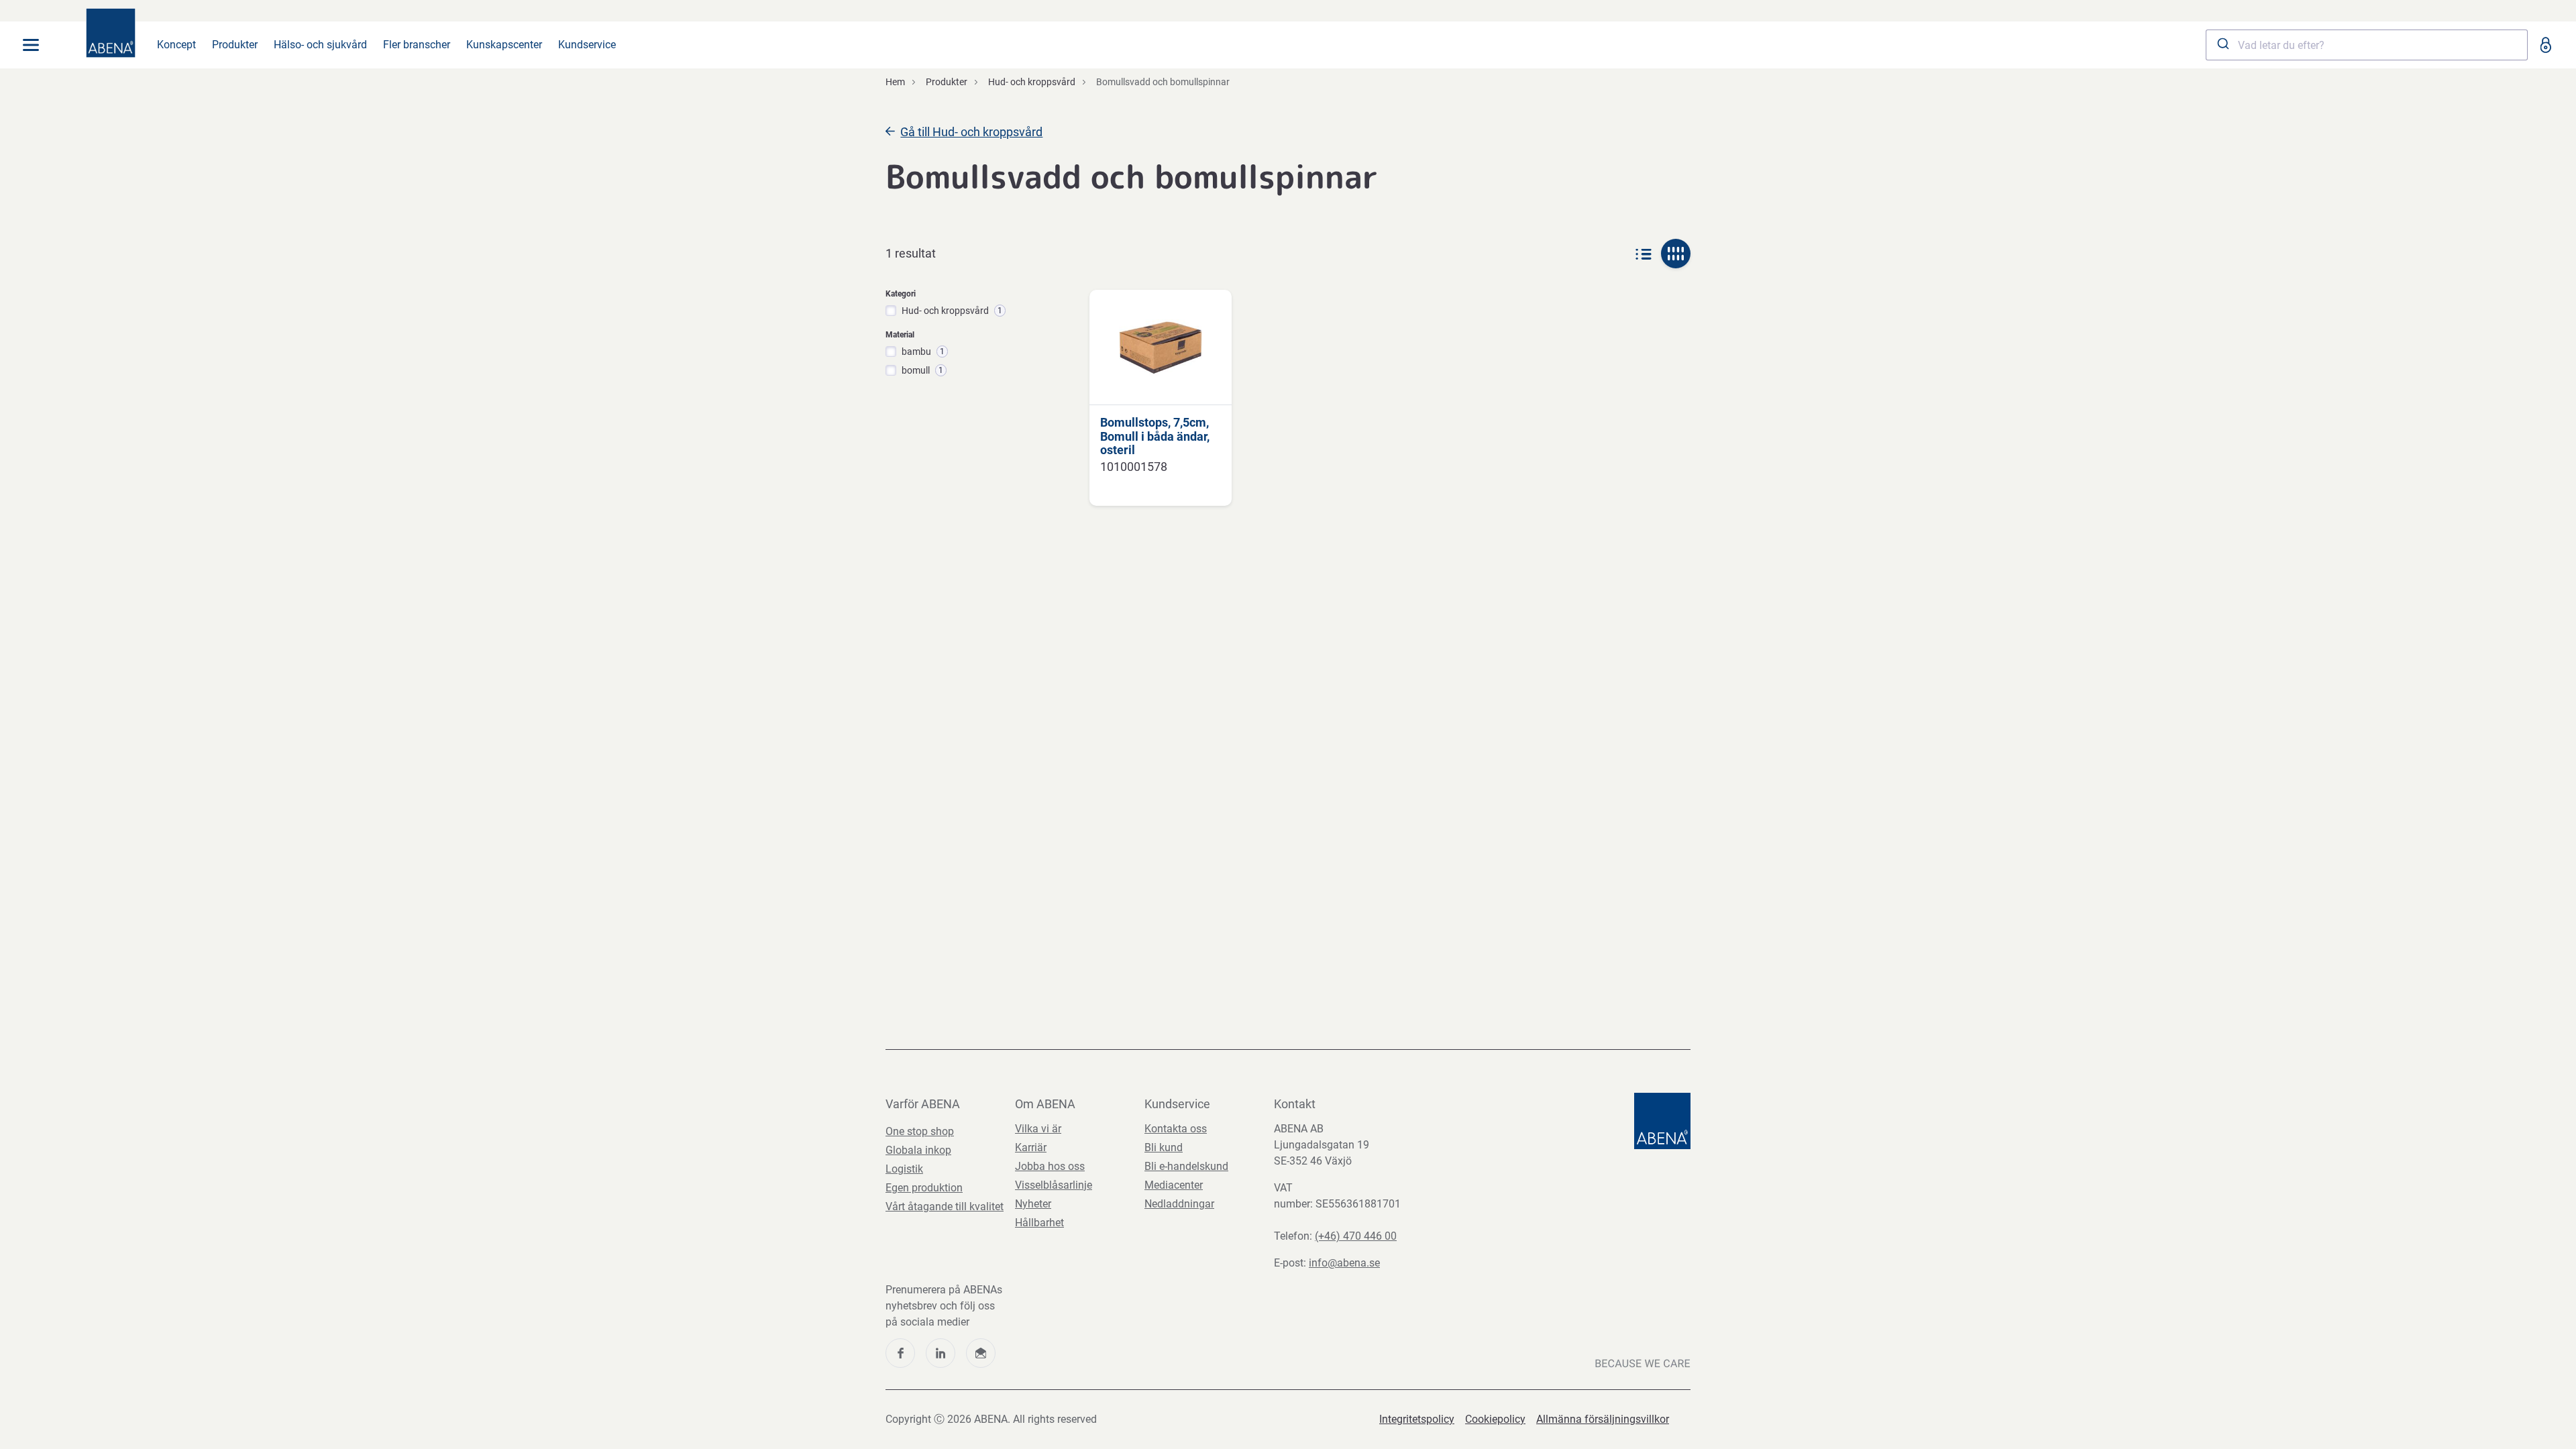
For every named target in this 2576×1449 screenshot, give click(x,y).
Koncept (176, 45)
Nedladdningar (1179, 1204)
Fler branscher (417, 45)
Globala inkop (918, 1150)
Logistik (904, 1169)
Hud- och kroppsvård (1032, 82)
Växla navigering (31, 45)
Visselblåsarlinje (1054, 1185)
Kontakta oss (1176, 1129)
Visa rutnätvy (1676, 254)
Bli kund (1164, 1147)
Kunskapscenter (504, 45)
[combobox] (2367, 45)
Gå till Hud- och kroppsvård (971, 132)
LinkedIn (941, 1353)
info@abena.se (1344, 1263)
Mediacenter (1174, 1185)
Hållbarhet (1039, 1223)
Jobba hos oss (1050, 1166)
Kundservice (587, 45)
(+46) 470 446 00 (1356, 1236)
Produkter (235, 45)
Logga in (2545, 45)
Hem (895, 82)
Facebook (900, 1353)
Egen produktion (924, 1188)
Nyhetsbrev (981, 1353)
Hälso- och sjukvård (320, 45)
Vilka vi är (1038, 1129)
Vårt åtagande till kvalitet (945, 1206)
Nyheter (1033, 1204)
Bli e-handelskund (1186, 1166)
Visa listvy (1644, 254)
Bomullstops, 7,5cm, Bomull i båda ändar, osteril (1155, 436)
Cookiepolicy (1495, 1419)
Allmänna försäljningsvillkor (1603, 1419)
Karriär (1031, 1147)
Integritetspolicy (1417, 1419)
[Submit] (2222, 45)
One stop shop (920, 1131)
